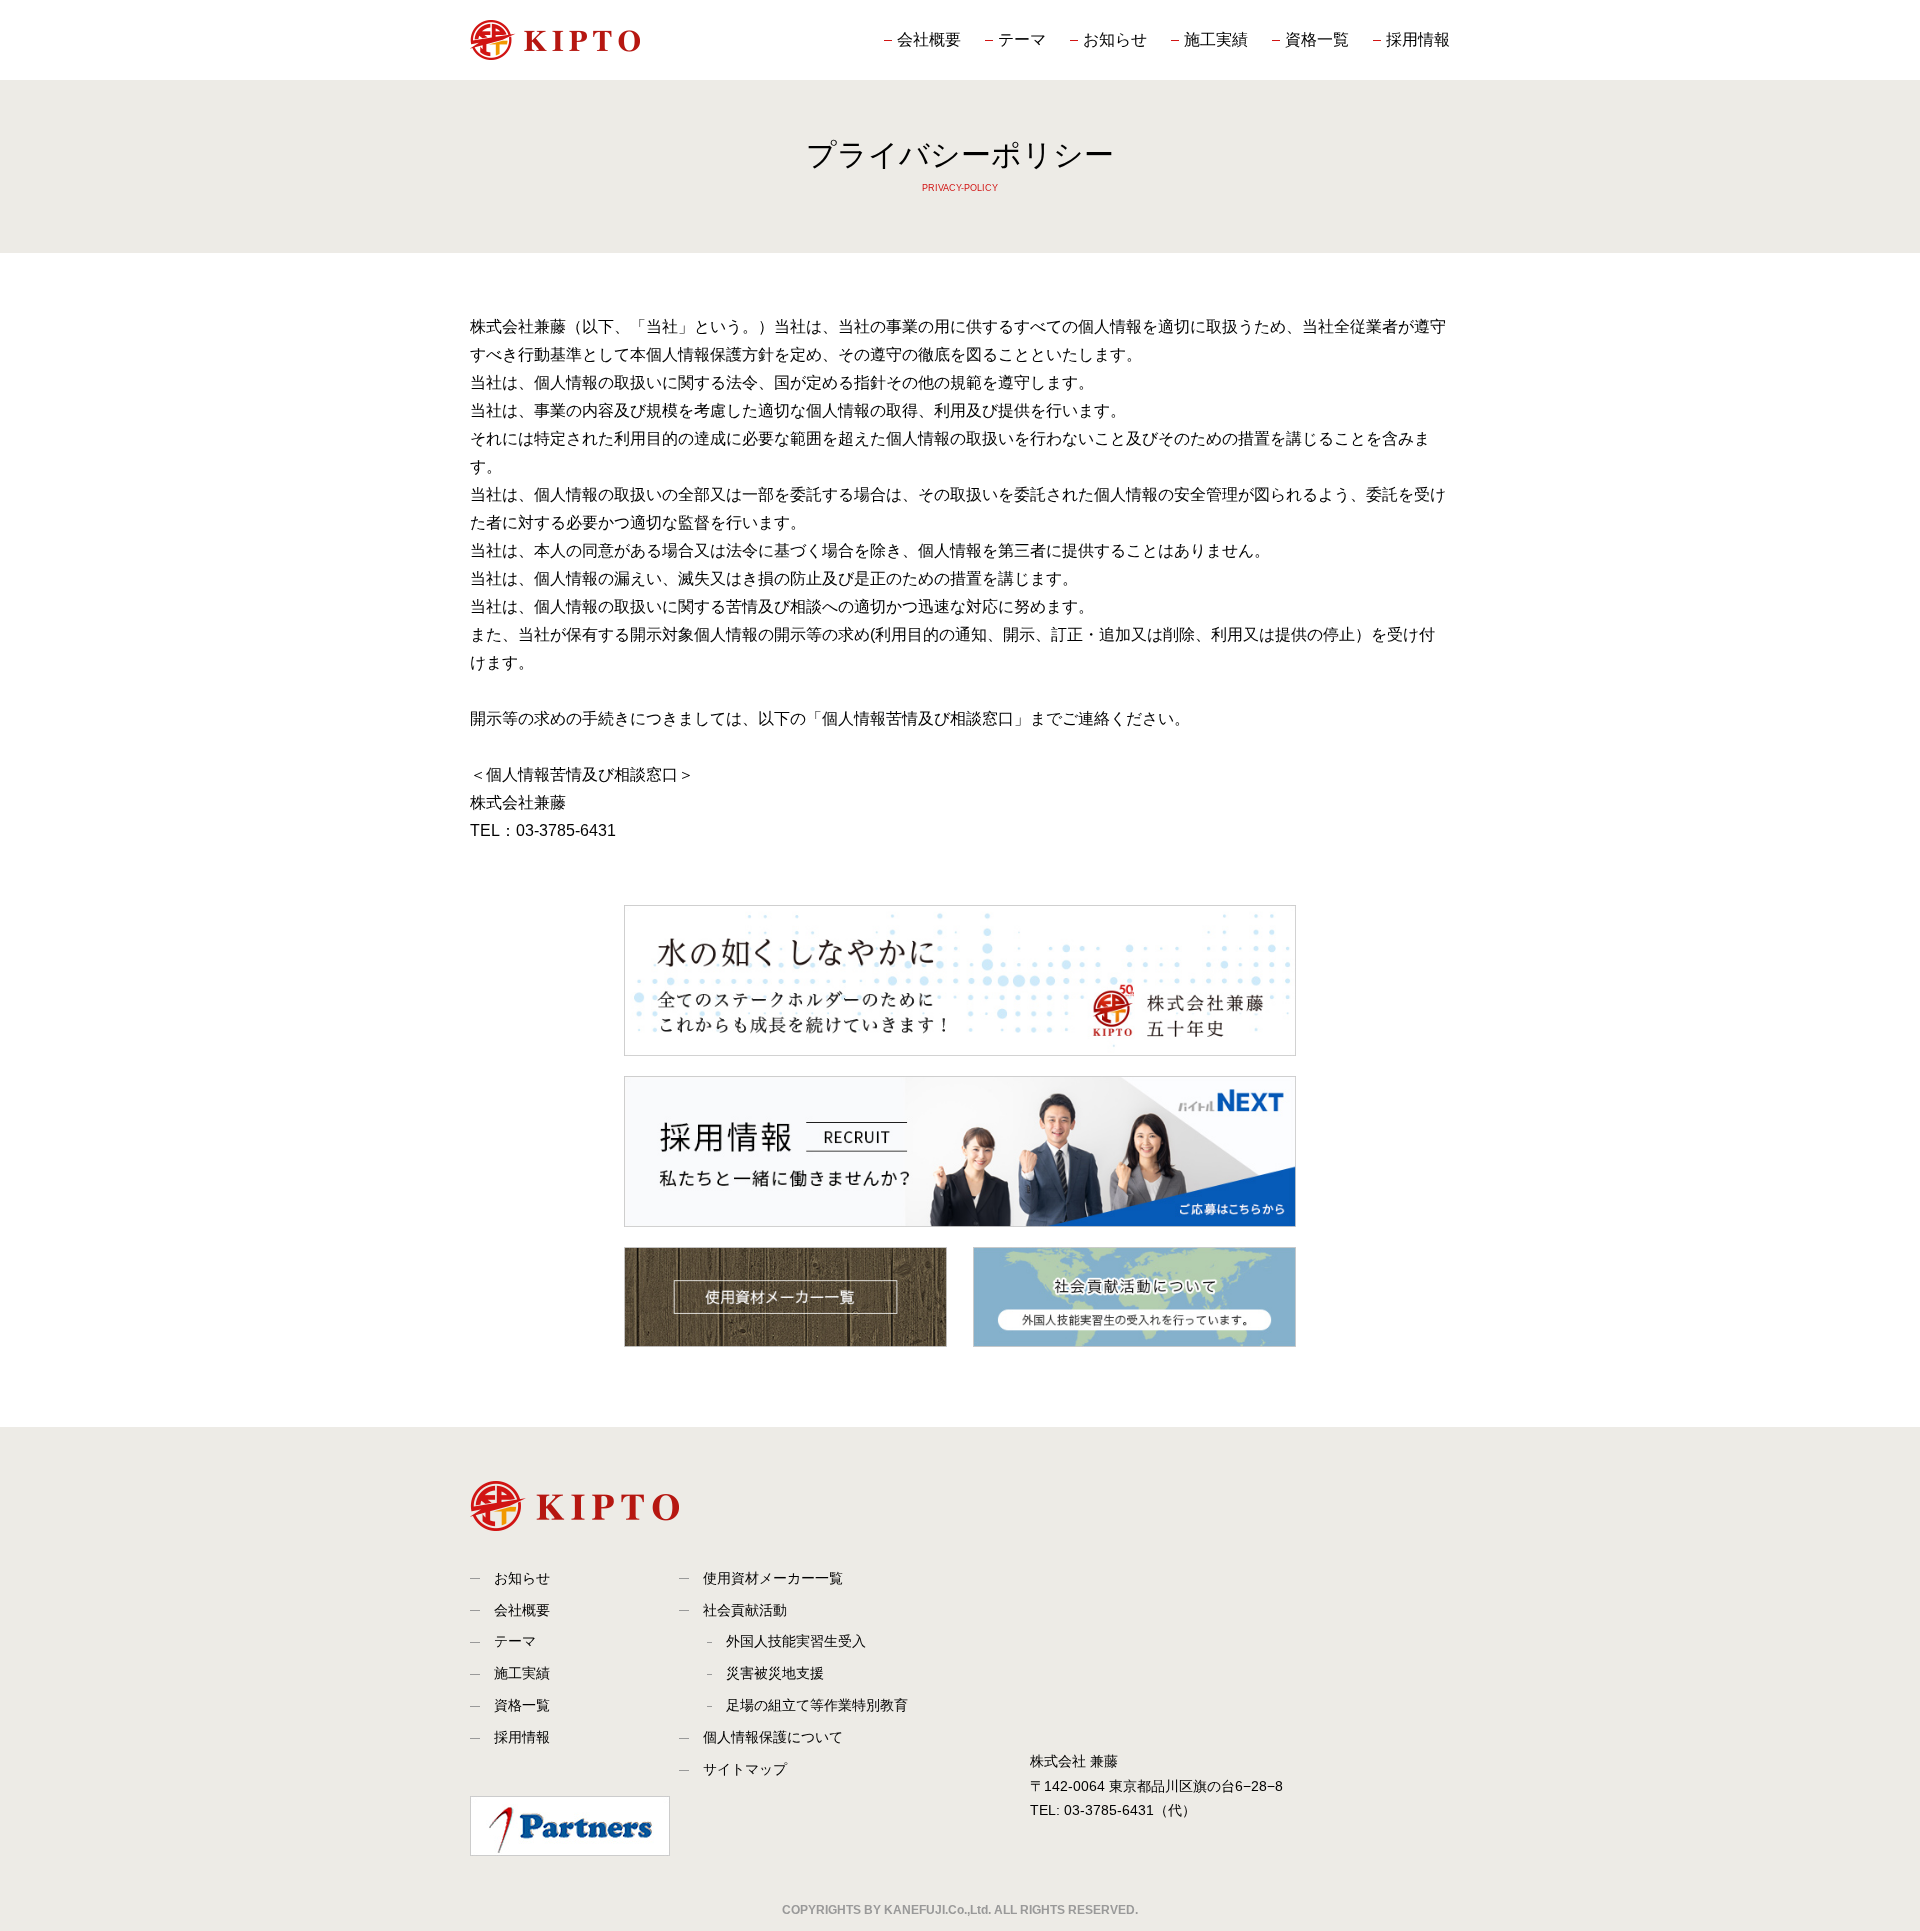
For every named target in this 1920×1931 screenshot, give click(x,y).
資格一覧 (1317, 39)
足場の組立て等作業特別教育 (817, 1705)
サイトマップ (745, 1769)
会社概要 (929, 39)
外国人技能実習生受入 (796, 1641)
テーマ (1022, 39)
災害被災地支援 (775, 1673)
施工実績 (1216, 39)
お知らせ (1115, 39)
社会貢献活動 (745, 1610)
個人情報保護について (773, 1737)
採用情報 (1418, 39)
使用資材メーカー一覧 (773, 1578)
